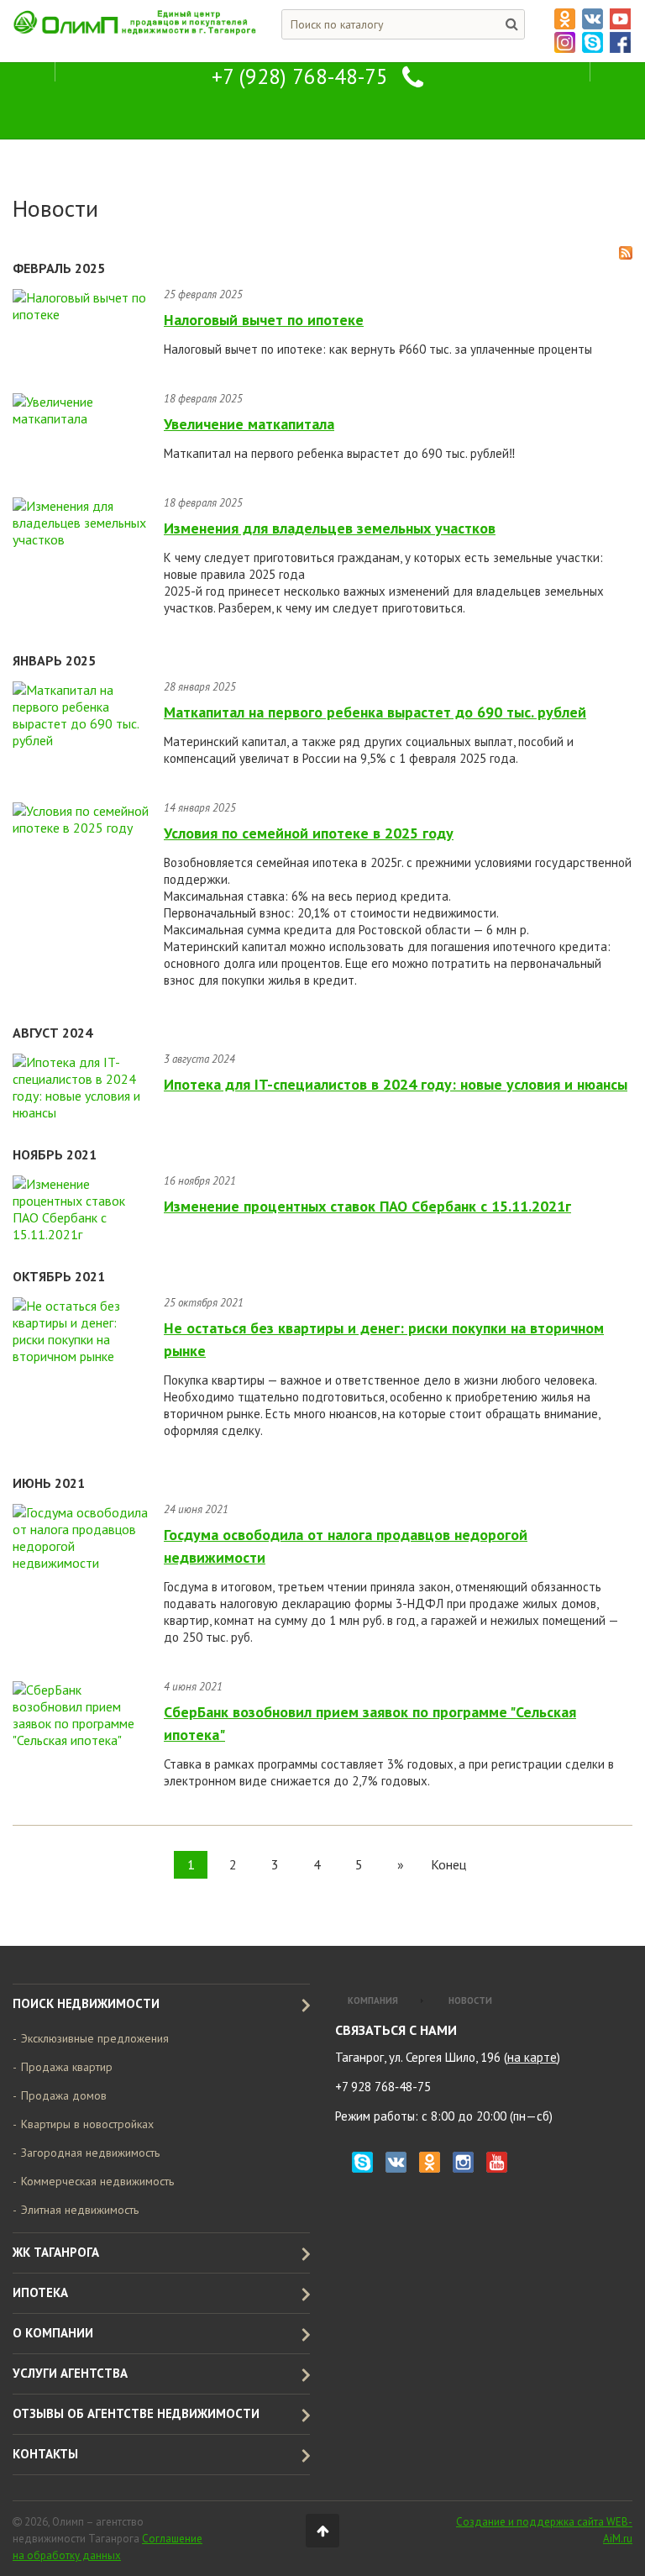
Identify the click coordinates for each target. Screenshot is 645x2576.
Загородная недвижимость (90, 2153)
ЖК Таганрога (56, 2252)
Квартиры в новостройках (87, 2124)
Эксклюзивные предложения (95, 2038)
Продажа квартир (67, 2067)
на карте (532, 2057)
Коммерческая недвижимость (97, 2181)
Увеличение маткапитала (249, 424)
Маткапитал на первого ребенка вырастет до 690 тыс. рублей (375, 712)
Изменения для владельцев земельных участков (330, 528)
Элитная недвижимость (80, 2210)
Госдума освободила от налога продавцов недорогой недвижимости (346, 1546)
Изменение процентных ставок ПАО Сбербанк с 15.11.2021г (367, 1206)
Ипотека (40, 2292)
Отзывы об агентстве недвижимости (136, 2413)
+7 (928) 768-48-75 (300, 76)
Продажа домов (64, 2095)
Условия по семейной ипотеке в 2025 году (309, 833)
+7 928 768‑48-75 (383, 2087)
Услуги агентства (70, 2373)
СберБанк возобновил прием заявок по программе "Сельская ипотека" (370, 1723)
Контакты (45, 2454)
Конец (448, 1864)
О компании (53, 2333)
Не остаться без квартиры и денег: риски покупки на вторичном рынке (384, 1339)
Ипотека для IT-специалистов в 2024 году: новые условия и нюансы (396, 1084)
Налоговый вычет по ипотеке (264, 320)
